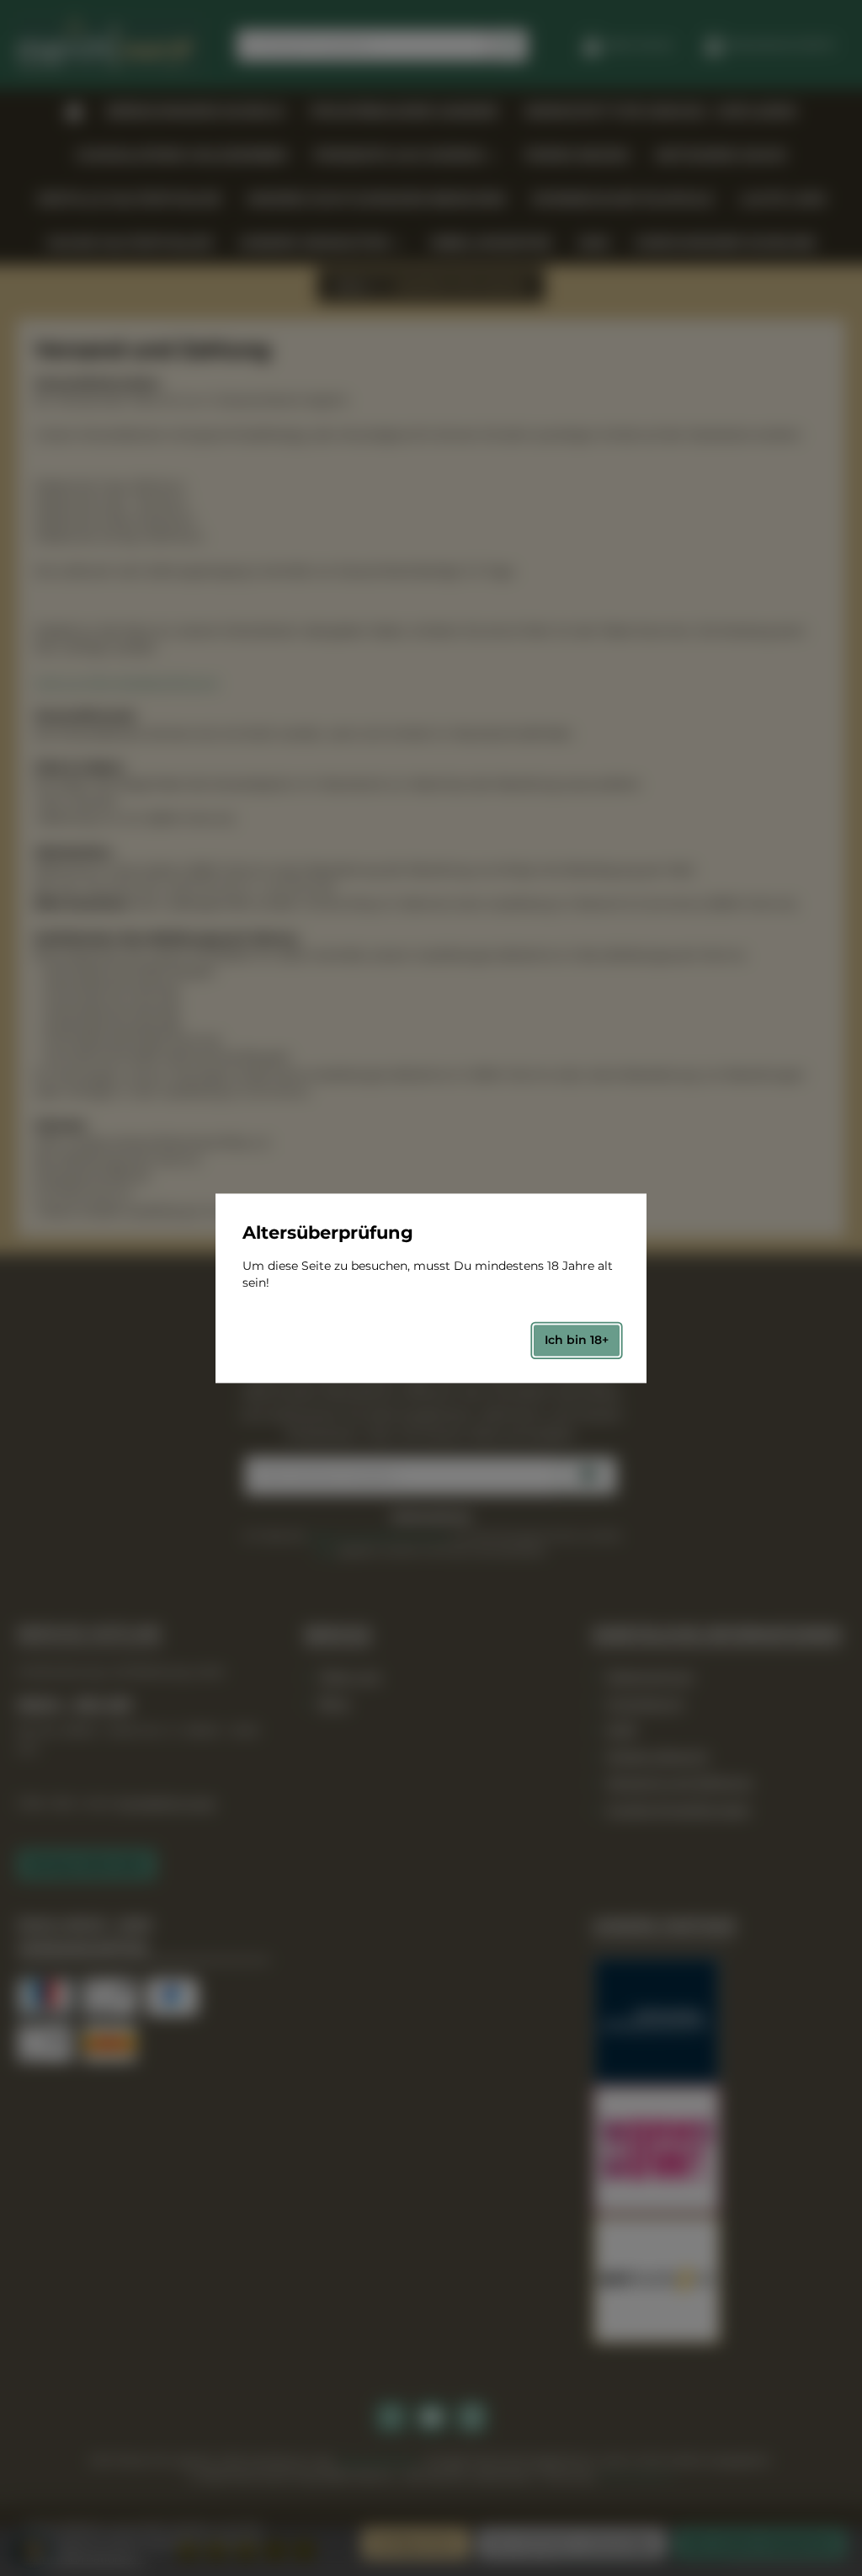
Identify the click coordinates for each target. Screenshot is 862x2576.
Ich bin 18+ (577, 1341)
